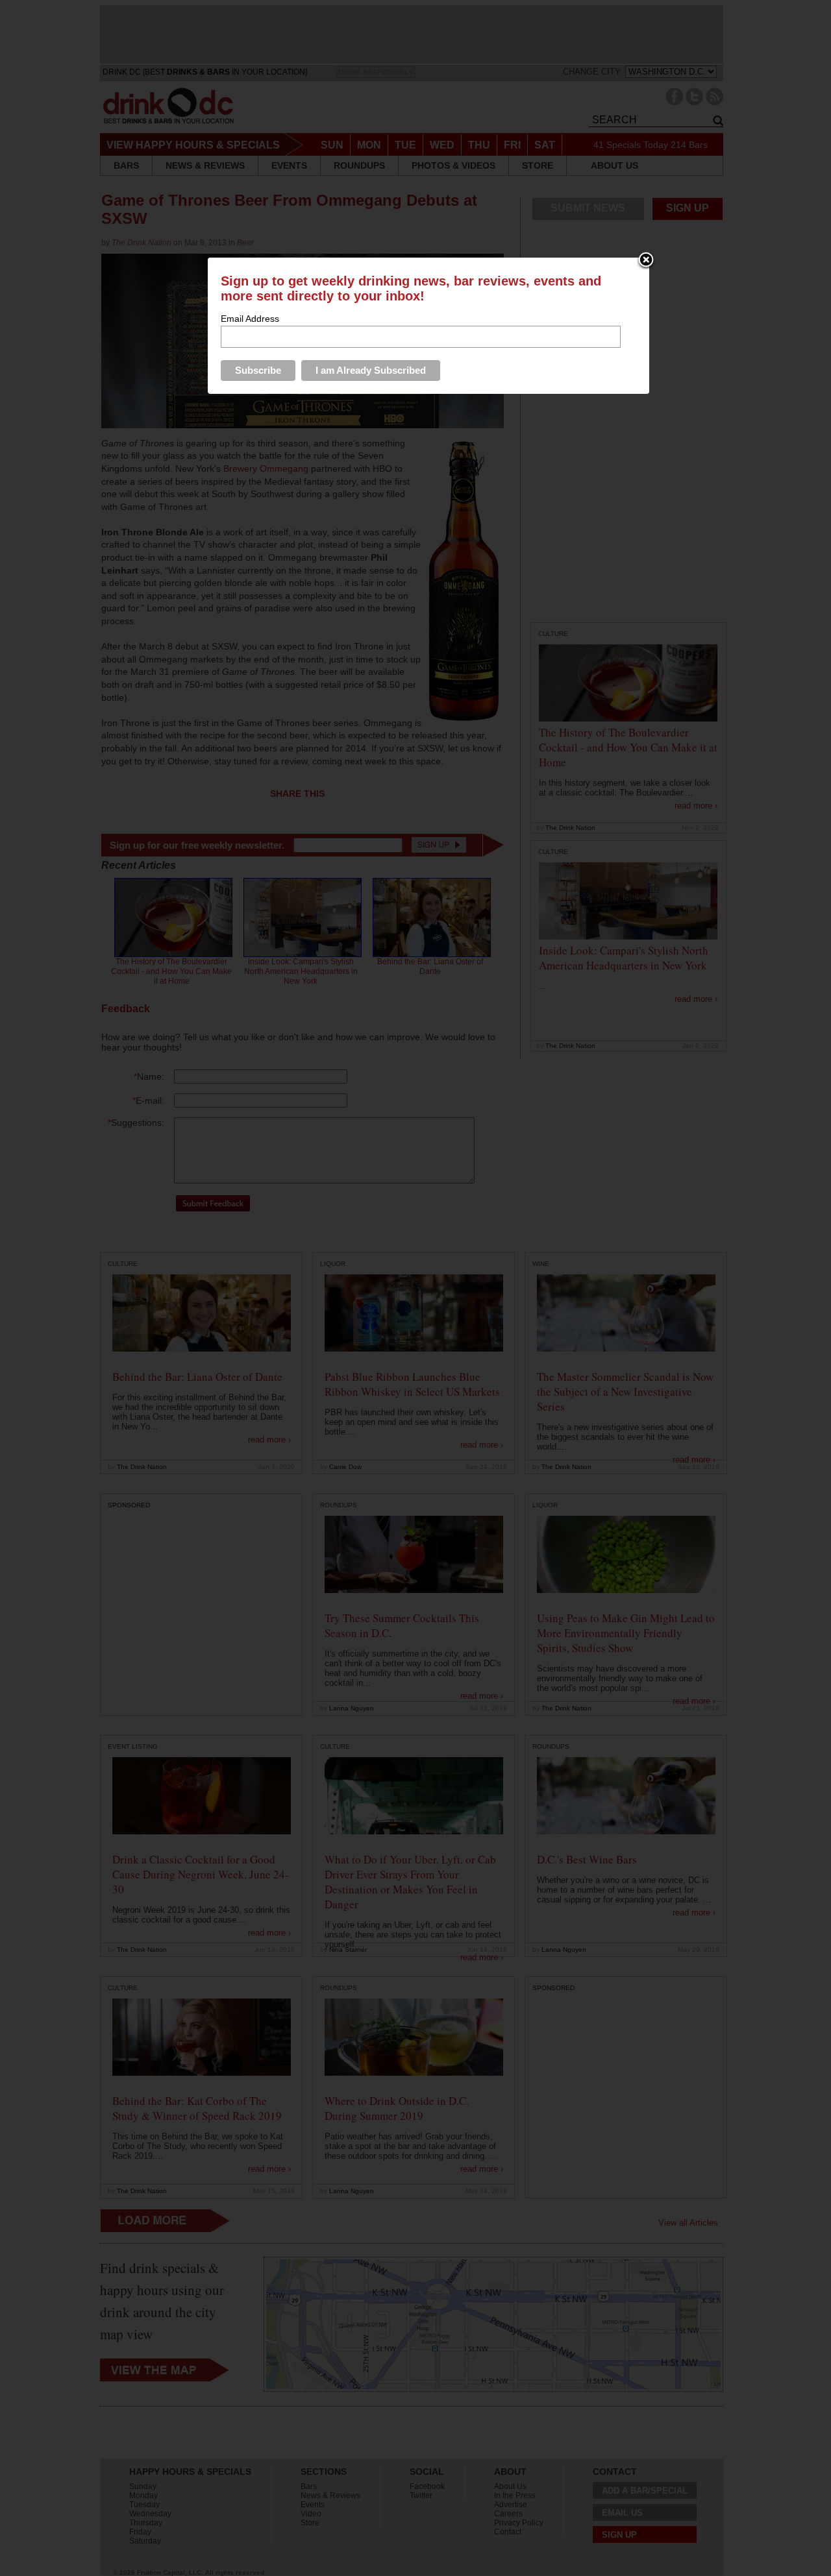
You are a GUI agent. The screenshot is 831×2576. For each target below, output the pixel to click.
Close (646, 261)
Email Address (250, 319)
